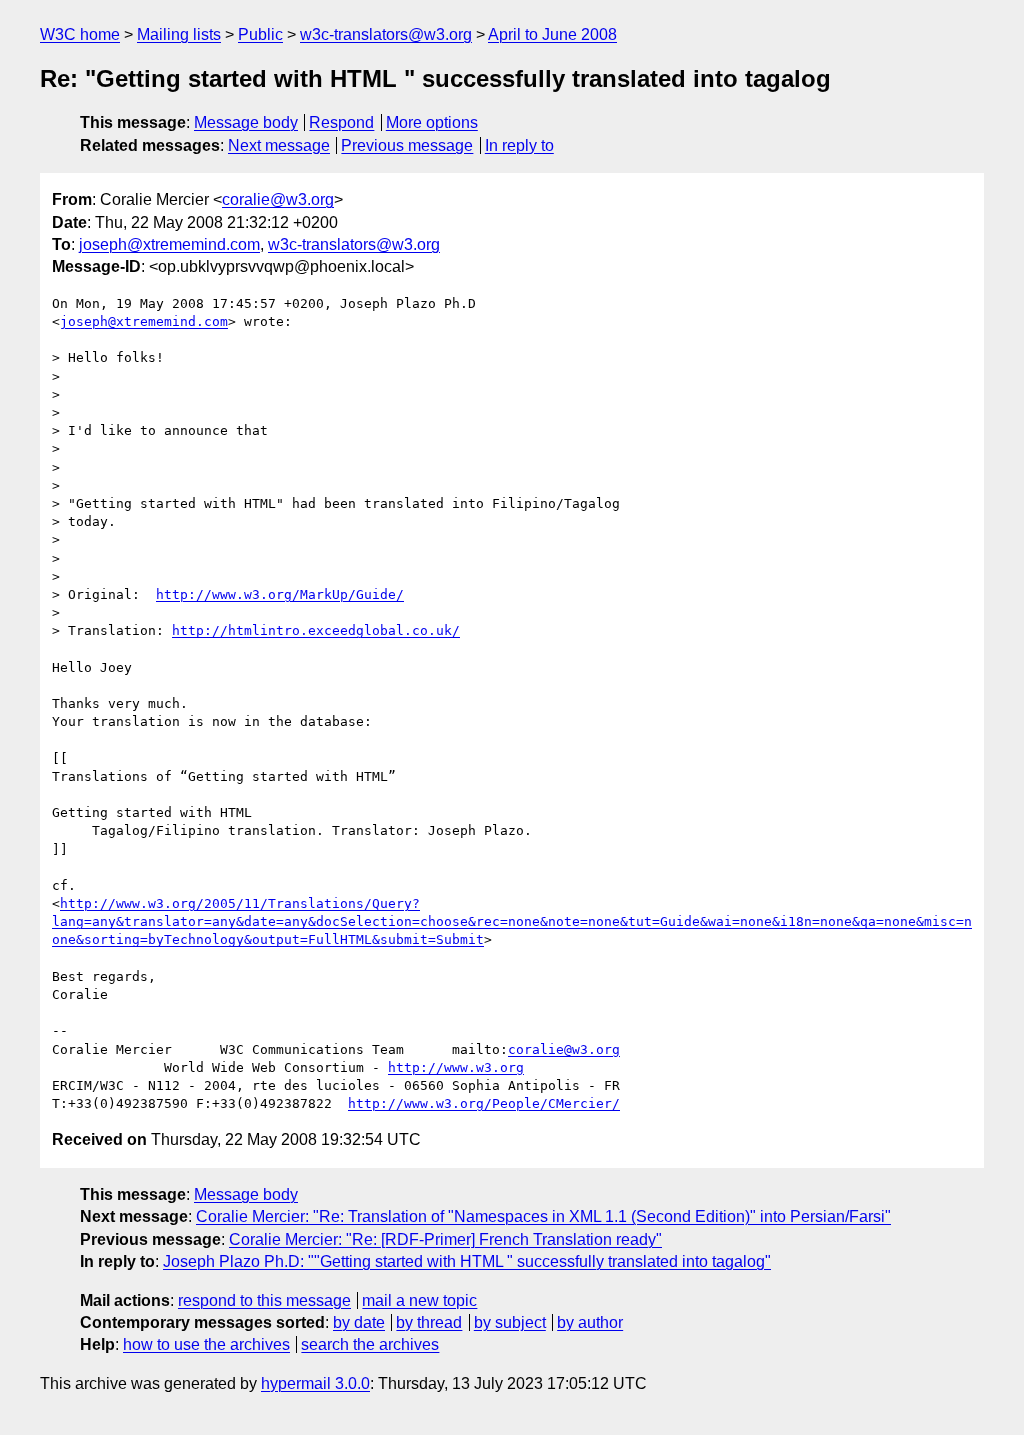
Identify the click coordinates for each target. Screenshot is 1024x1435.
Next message (279, 145)
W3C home (80, 34)
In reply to (519, 145)
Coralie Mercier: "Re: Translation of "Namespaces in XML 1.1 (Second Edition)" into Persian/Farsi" (543, 1216)
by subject (510, 1322)
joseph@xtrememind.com (169, 244)
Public (260, 34)
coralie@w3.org (278, 199)
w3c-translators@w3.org (386, 34)
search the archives (370, 1344)
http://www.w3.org (456, 1067)
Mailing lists (179, 34)
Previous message (407, 145)
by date (359, 1322)
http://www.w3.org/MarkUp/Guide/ (280, 594)
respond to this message (264, 1300)
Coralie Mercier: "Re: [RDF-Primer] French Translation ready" (445, 1239)
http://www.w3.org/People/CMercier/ (484, 1103)
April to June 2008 (552, 34)
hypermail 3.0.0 (315, 1383)
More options (432, 122)
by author (590, 1322)
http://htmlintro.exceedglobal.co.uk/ (316, 630)
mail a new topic (419, 1300)
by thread (429, 1322)
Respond (341, 122)
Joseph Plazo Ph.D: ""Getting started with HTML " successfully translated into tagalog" (467, 1261)
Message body (246, 122)
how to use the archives (206, 1344)
